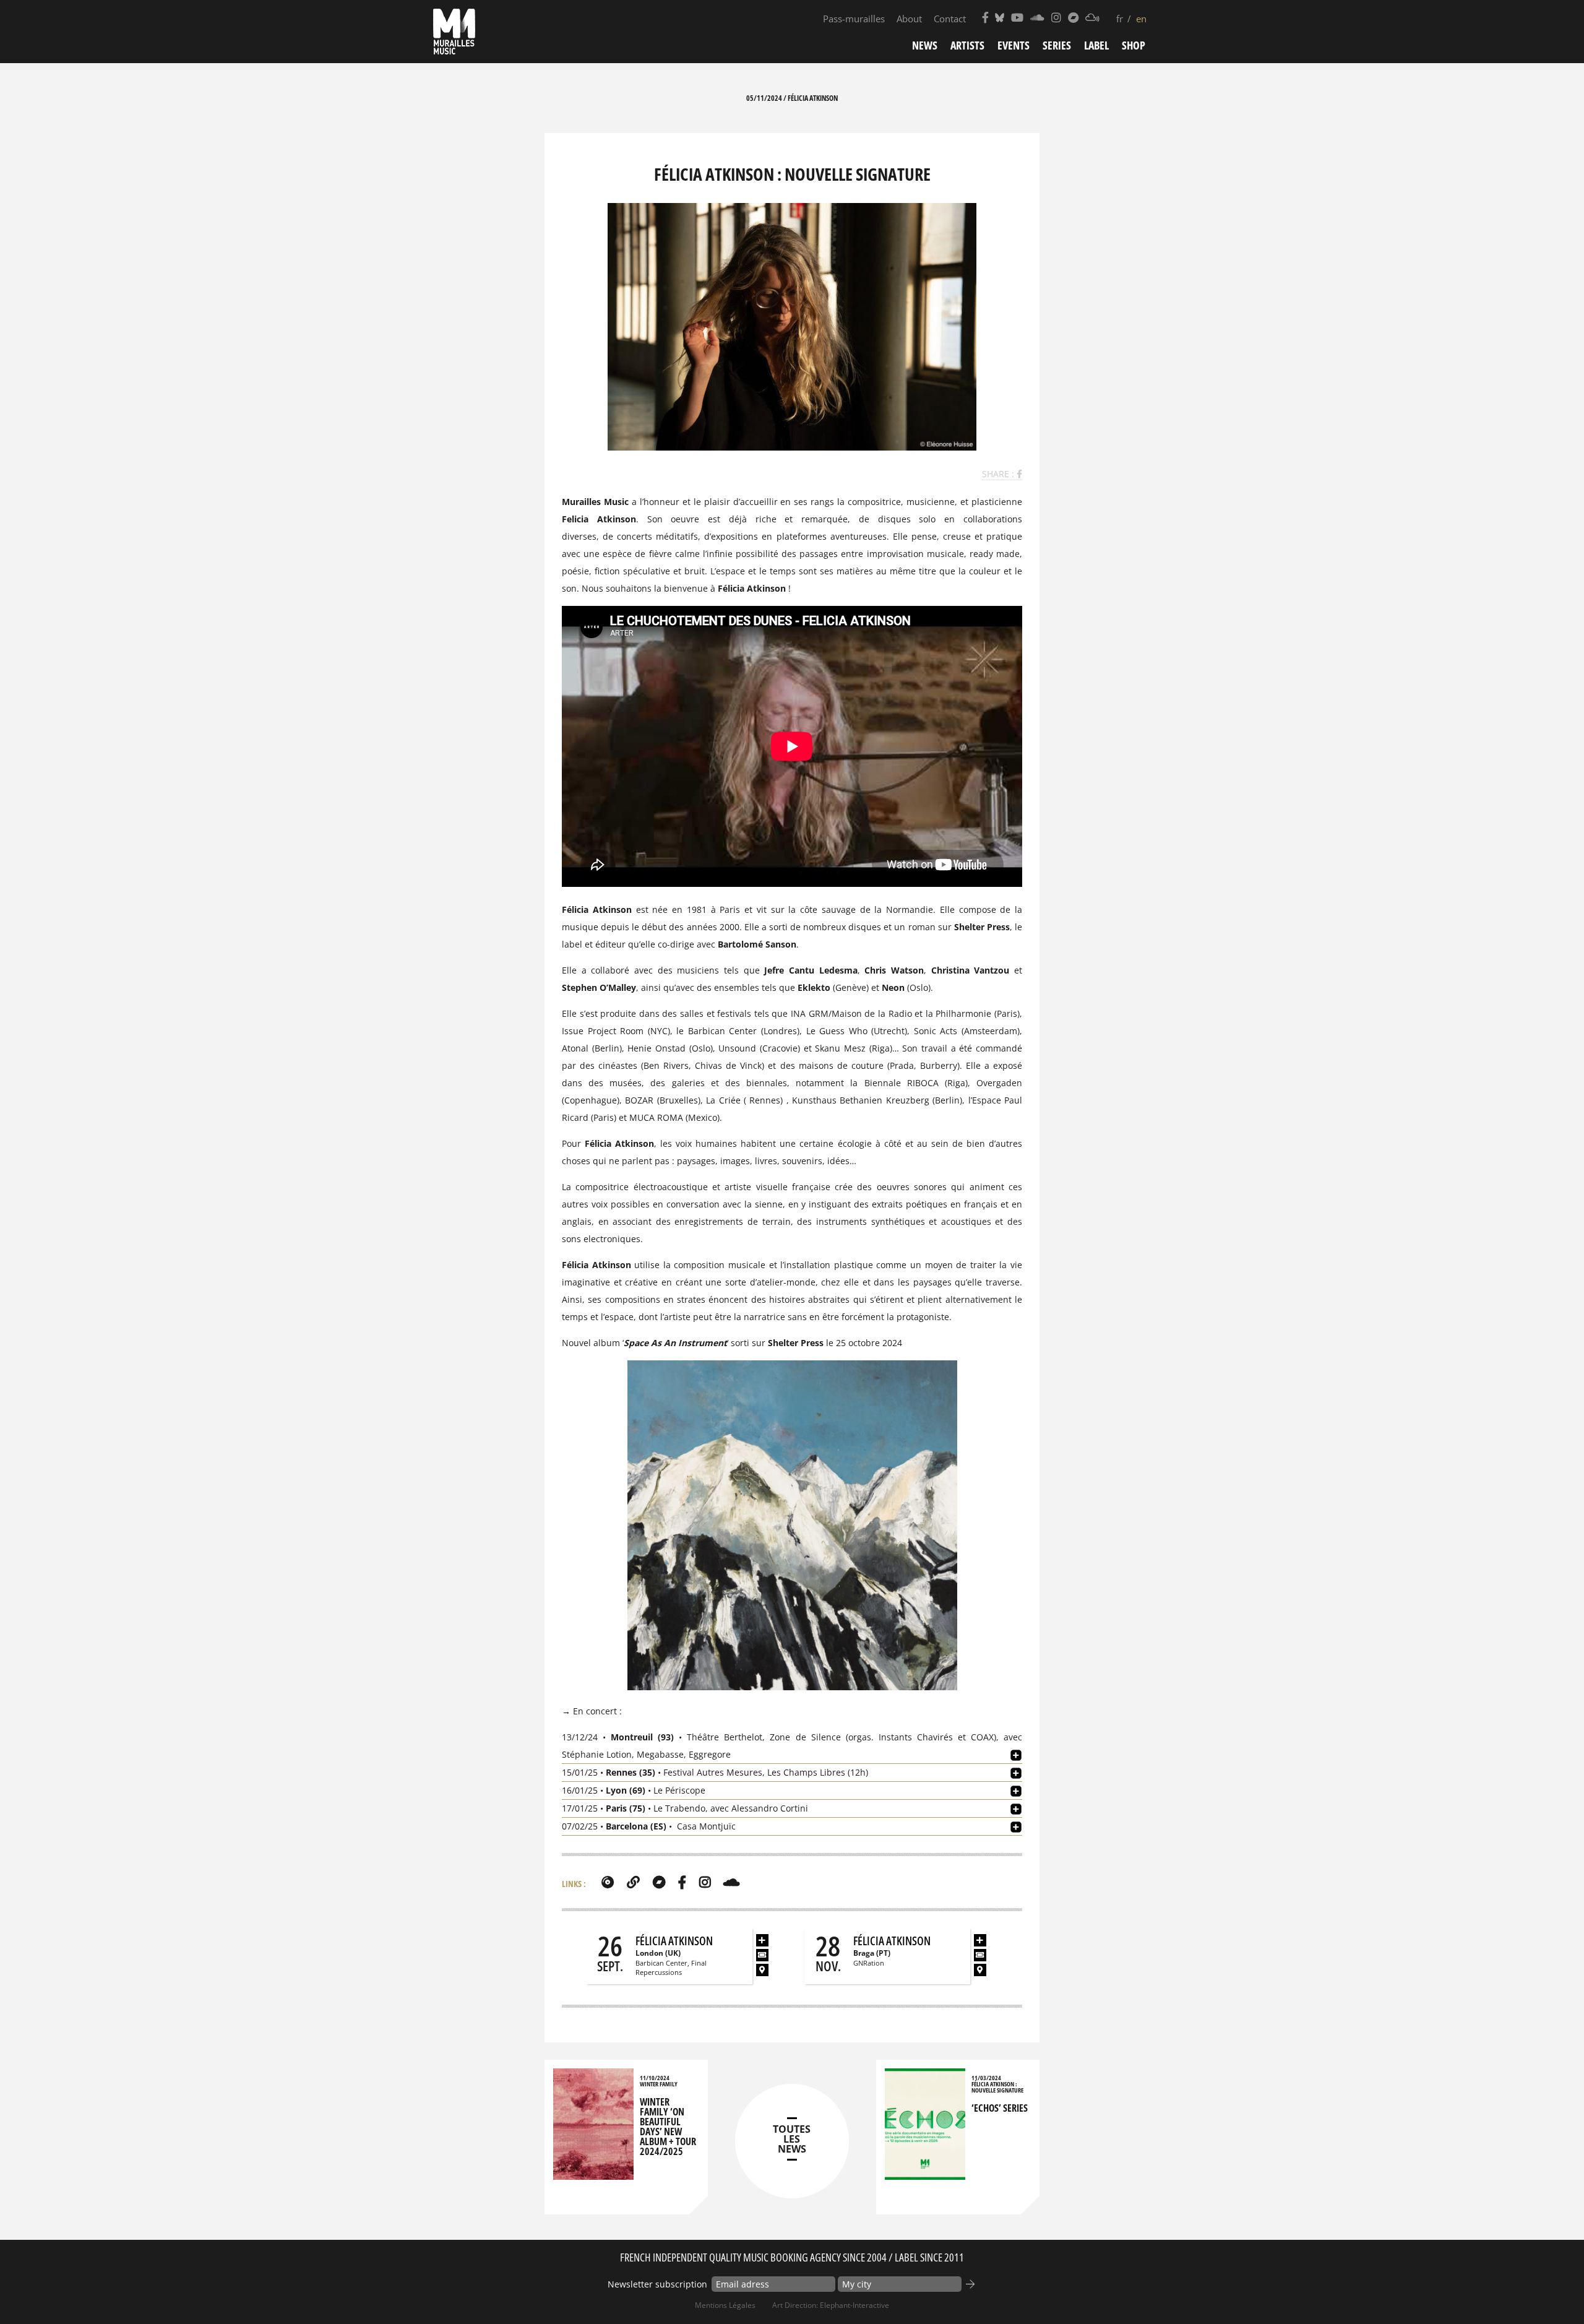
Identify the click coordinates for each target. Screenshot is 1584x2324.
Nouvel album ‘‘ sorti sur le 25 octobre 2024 (732, 1343)
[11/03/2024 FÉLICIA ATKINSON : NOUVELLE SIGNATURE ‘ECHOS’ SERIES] (925, 2174)
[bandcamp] (659, 1882)
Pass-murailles (854, 19)
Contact (950, 19)
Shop (1134, 45)
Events (1014, 45)
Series (1057, 45)
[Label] (608, 1882)
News (925, 45)
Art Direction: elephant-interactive (831, 2305)
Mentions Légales (725, 2305)
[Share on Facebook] (1019, 474)
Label (1096, 45)
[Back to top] (1549, 2289)
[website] (633, 1882)
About (909, 19)
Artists (967, 45)
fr (1120, 19)
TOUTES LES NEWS (792, 2139)
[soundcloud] (731, 1882)
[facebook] (682, 1882)
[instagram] (705, 1882)
